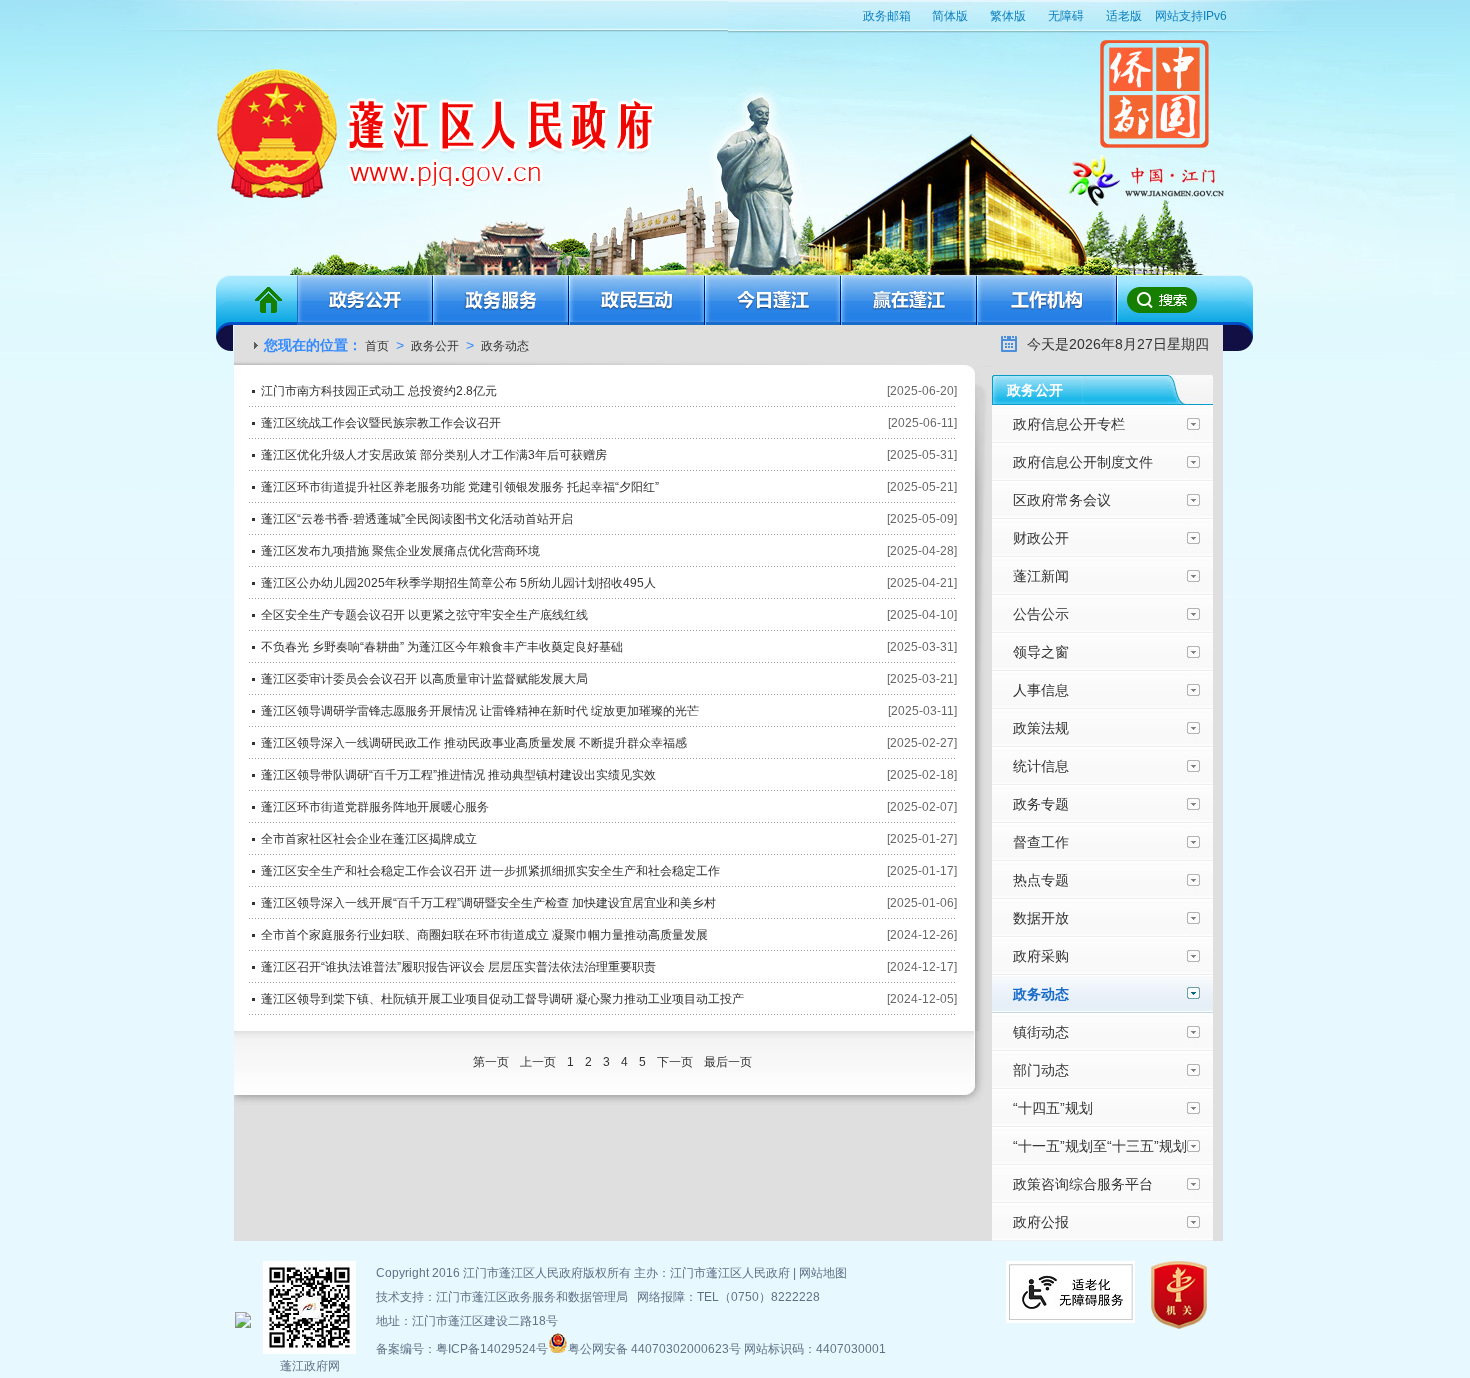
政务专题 (1041, 804)
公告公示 (1041, 614)
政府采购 (1041, 956)
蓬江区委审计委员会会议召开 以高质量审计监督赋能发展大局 (424, 679)
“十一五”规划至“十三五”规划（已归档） (1100, 1151)
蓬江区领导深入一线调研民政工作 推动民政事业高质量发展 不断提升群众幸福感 (474, 743)
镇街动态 (1041, 1032)
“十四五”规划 (1053, 1108)
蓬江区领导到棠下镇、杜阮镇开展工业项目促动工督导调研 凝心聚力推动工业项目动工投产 (502, 999)
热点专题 (1041, 880)
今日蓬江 (773, 300)
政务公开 (365, 300)
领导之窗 (1041, 652)
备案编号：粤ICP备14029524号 (462, 1349)
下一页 (676, 1062)
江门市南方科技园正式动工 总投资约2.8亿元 (379, 391)
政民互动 (637, 300)
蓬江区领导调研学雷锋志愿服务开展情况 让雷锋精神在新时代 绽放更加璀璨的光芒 (480, 711)
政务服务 (501, 300)
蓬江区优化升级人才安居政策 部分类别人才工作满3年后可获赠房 (434, 455)
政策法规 (1041, 728)
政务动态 (505, 346)
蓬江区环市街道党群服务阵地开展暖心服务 (375, 807)
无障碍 (1066, 16)
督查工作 (1041, 842)
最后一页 (728, 1062)
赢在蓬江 (909, 300)
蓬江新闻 (1041, 576)
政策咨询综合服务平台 (1083, 1184)
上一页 (539, 1062)
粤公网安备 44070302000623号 (656, 1349)
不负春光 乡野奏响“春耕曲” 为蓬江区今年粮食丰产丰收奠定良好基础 (442, 647)
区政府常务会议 (1062, 500)
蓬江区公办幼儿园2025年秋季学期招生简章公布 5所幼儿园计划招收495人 (458, 583)
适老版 (1124, 16)
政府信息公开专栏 (1069, 424)
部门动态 (1041, 1070)
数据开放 (1041, 918)
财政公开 (1041, 538)
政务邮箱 (887, 16)
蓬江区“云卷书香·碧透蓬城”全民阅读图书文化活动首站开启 (417, 519)
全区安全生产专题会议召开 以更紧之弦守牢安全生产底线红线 (424, 615)
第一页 (492, 1062)
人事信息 (1041, 690)
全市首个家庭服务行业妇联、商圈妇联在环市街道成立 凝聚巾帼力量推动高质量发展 (484, 935)
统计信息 (1041, 766)
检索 (1160, 300)
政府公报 (1041, 1222)
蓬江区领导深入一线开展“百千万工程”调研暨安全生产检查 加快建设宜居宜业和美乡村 (488, 903)
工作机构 (1047, 300)
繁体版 (1008, 16)
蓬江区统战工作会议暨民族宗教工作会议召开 (381, 423)
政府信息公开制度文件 (1083, 462)
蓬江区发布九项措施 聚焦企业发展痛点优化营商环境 (400, 551)
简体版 (950, 16)
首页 (268, 300)
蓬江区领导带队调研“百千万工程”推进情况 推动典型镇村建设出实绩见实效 (458, 775)
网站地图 (823, 1273)
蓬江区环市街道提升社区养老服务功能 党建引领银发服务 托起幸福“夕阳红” (460, 487)
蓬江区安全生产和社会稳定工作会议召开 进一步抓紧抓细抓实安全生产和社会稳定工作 (490, 871)
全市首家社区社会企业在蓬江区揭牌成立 (369, 839)
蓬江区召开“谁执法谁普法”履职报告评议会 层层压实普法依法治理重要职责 (458, 967)
